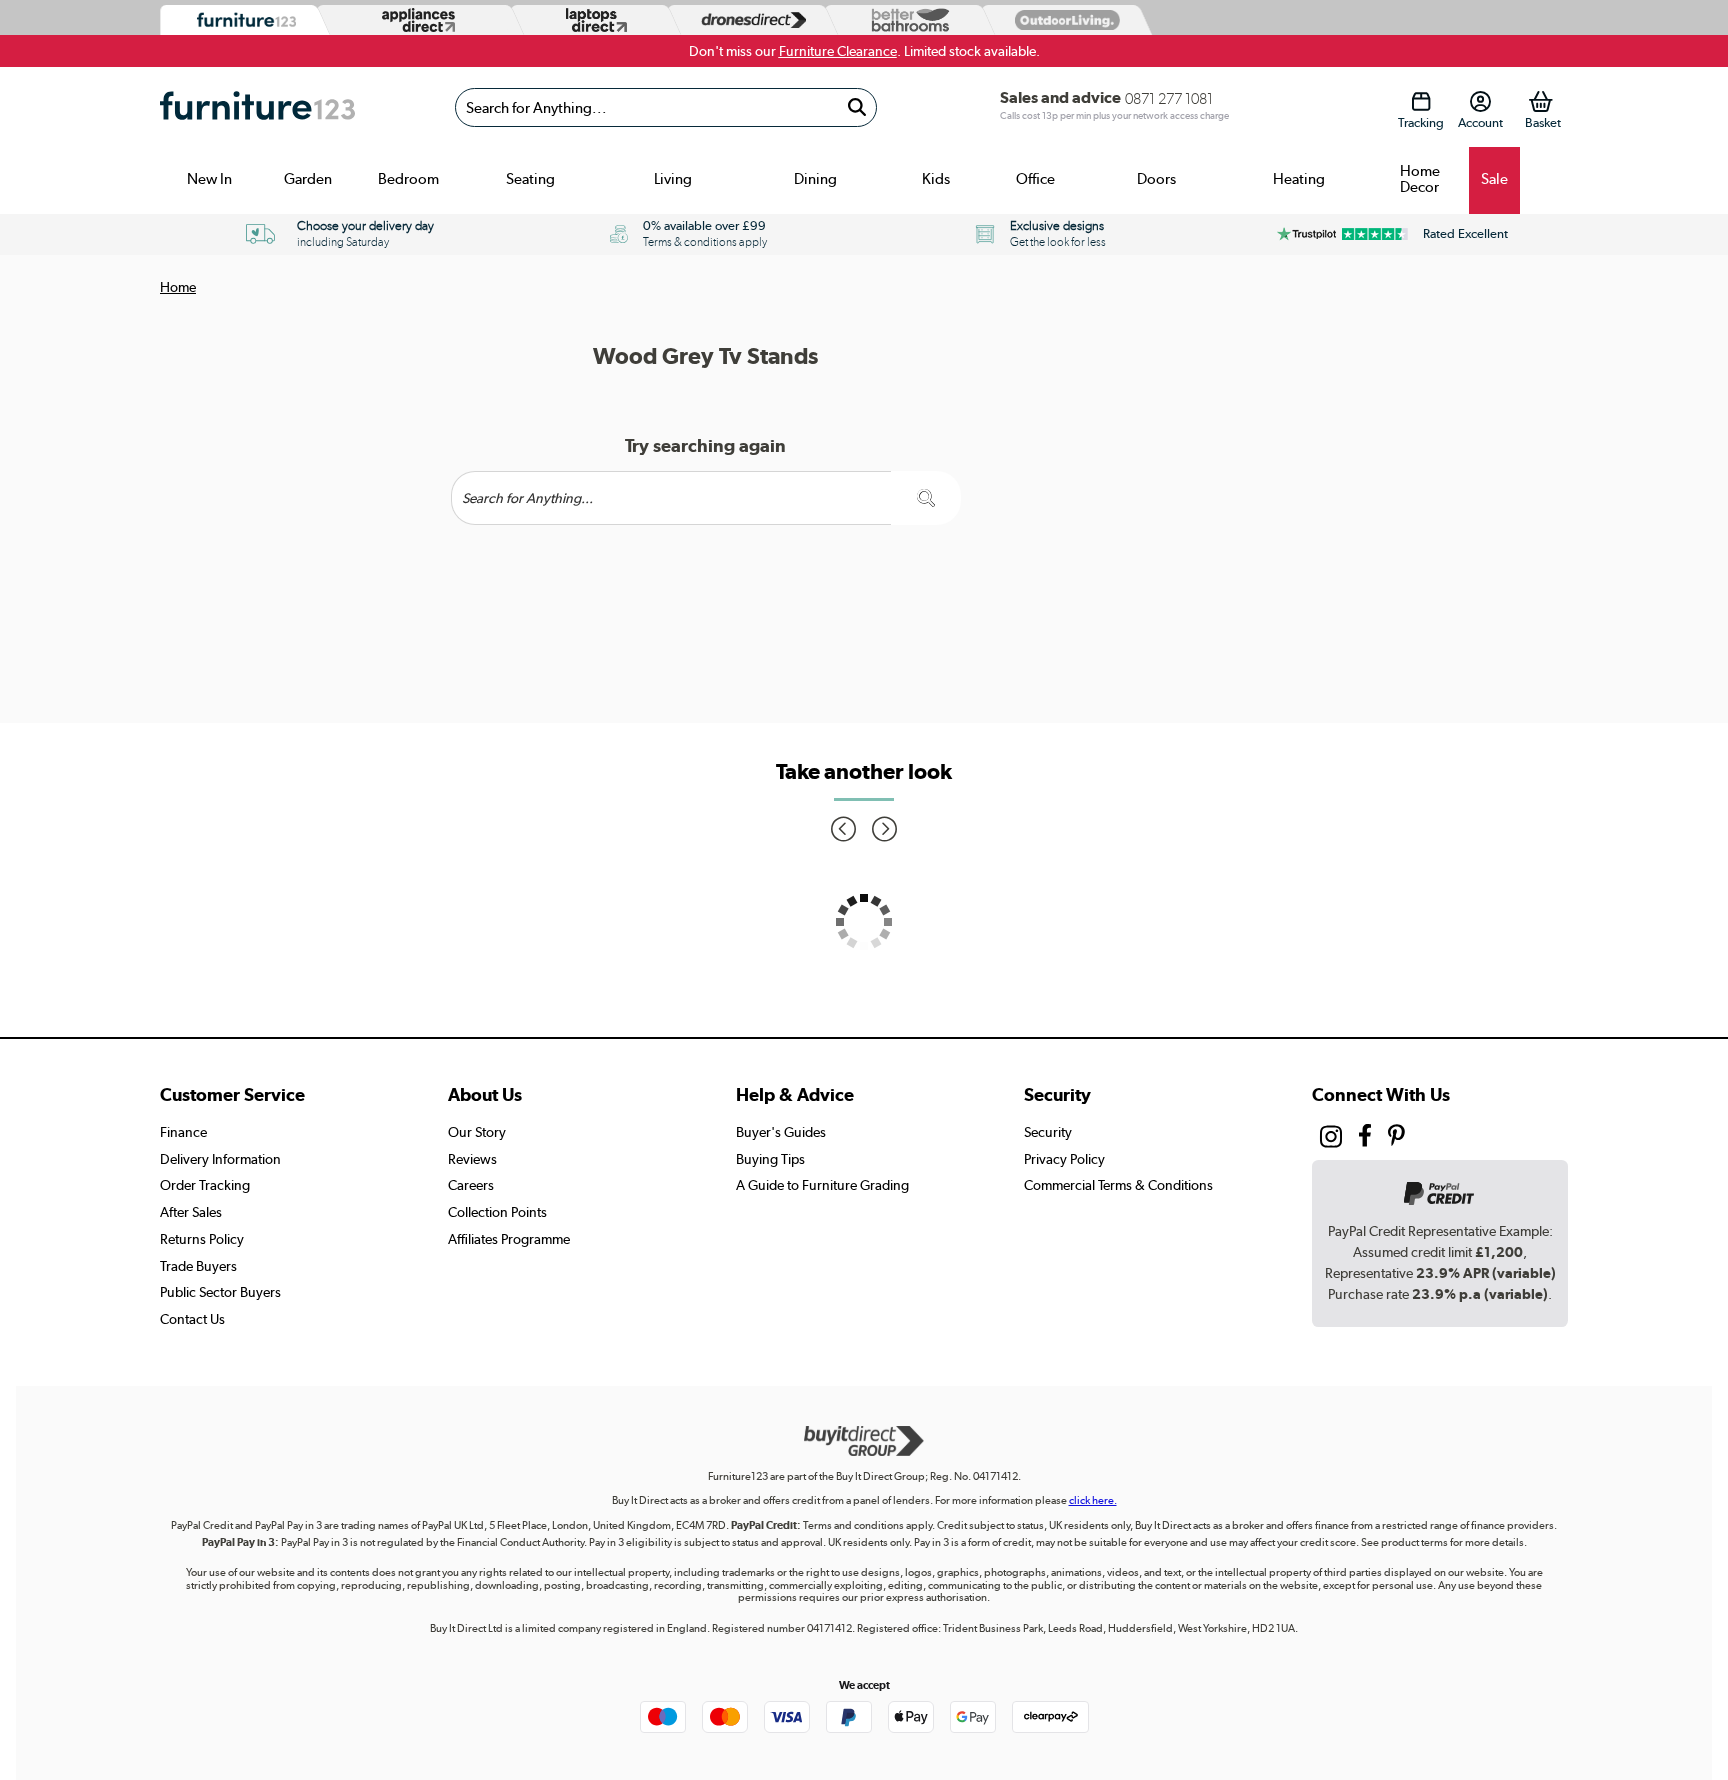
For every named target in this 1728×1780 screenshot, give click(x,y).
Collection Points (497, 1212)
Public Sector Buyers (220, 1292)
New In (209, 179)
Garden (308, 179)
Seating (530, 179)
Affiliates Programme (509, 1239)
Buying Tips (770, 1159)
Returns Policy (202, 1239)
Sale (1494, 179)
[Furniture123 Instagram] (1331, 1141)
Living (673, 179)
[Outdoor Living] (1063, 19)
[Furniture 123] (241, 20)
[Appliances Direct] (416, 20)
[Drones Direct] (749, 20)
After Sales (191, 1212)
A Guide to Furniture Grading (822, 1185)
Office (1035, 179)
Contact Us (192, 1319)
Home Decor (1420, 179)
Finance (183, 1132)
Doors (1156, 179)
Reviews (472, 1159)
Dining (815, 179)
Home (178, 287)
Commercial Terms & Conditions (1118, 1185)
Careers (471, 1185)
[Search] (856, 107)
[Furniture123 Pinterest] (1396, 1138)
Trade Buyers (198, 1266)
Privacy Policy (1064, 1159)
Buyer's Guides (781, 1132)
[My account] (1480, 101)
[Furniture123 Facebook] (1365, 1138)
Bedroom (408, 179)
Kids (936, 179)
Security (1048, 1132)
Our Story (477, 1132)
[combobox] (666, 107)
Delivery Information (220, 1159)
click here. (1093, 1500)
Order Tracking (205, 1185)
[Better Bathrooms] (906, 20)
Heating (1299, 179)
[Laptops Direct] (592, 20)
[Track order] (1420, 101)
